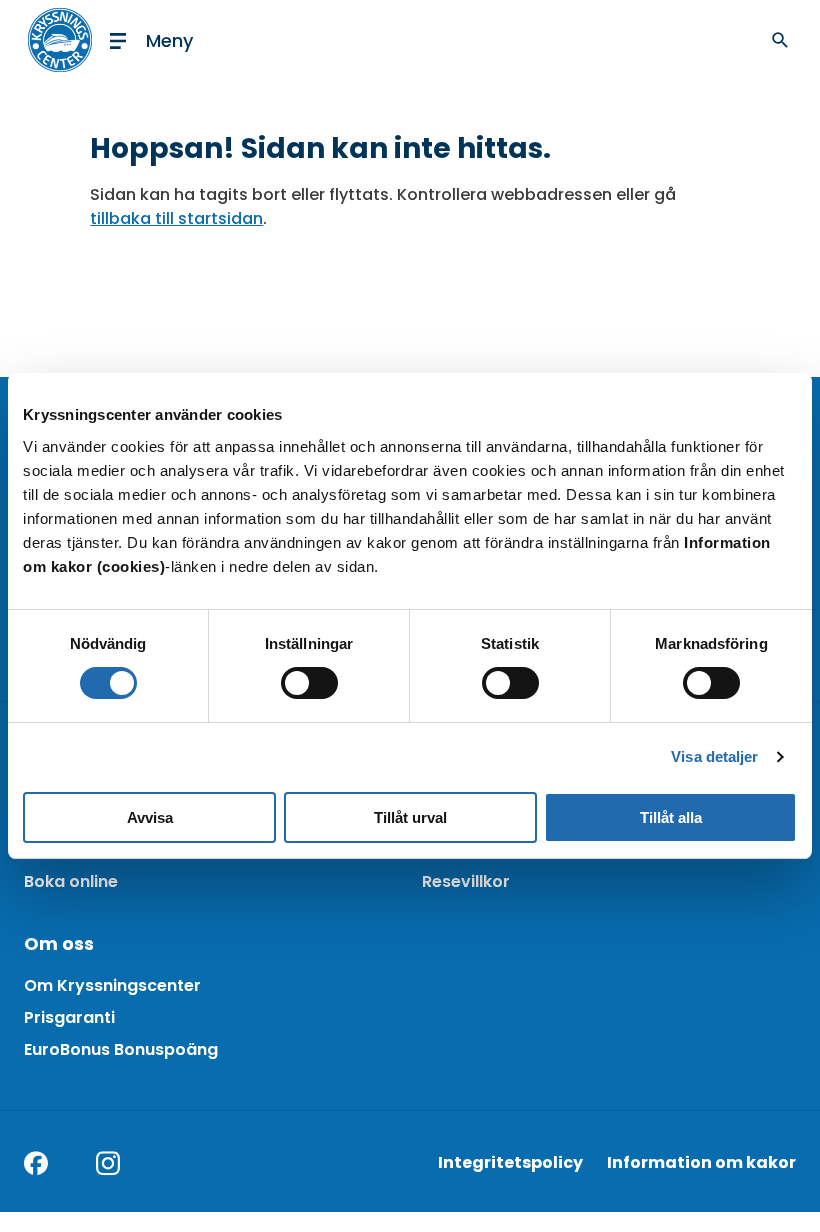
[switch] (309, 683)
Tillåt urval (410, 817)
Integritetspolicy (510, 1162)
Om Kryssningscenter (112, 985)
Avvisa (150, 817)
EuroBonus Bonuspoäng (121, 1049)
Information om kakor (701, 1162)
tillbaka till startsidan (176, 218)
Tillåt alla (671, 817)
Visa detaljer (714, 756)
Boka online (71, 881)
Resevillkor (466, 881)
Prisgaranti (69, 1017)
